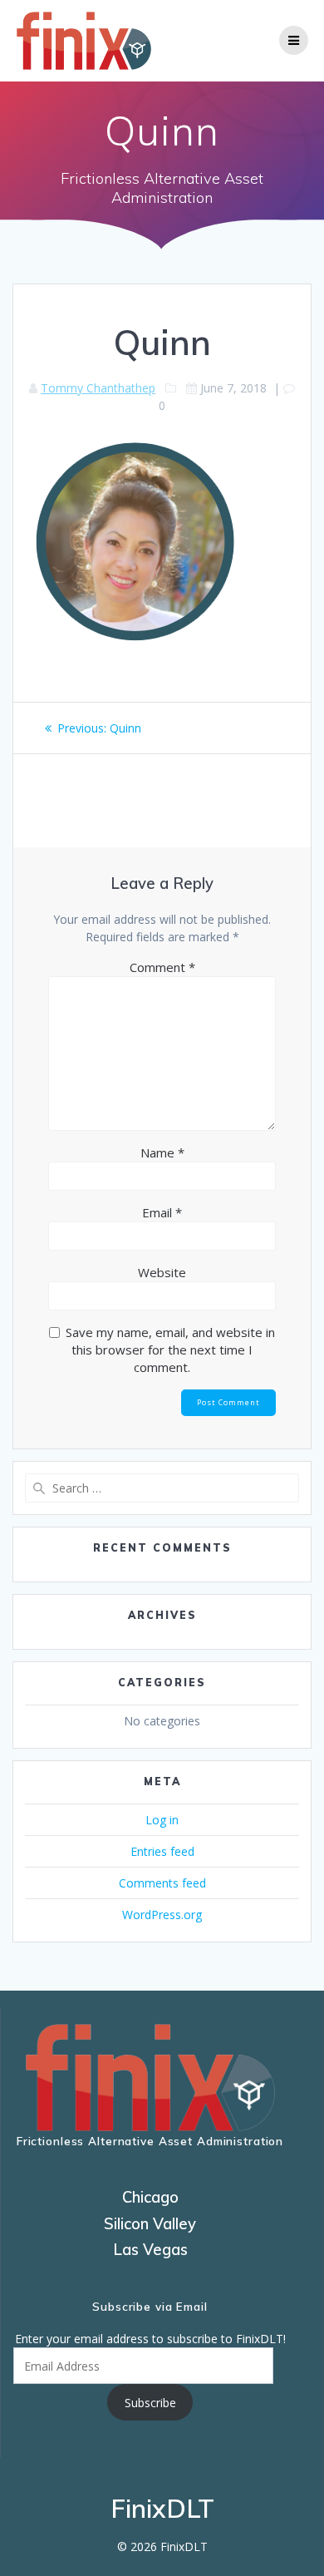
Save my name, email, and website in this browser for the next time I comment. (170, 1350)
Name (162, 1152)
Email (162, 1212)
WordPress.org (162, 1915)
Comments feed (162, 1883)
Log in (162, 1820)
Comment (162, 967)
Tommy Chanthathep (98, 388)
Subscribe (150, 2403)
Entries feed (162, 1851)
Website (162, 1272)
